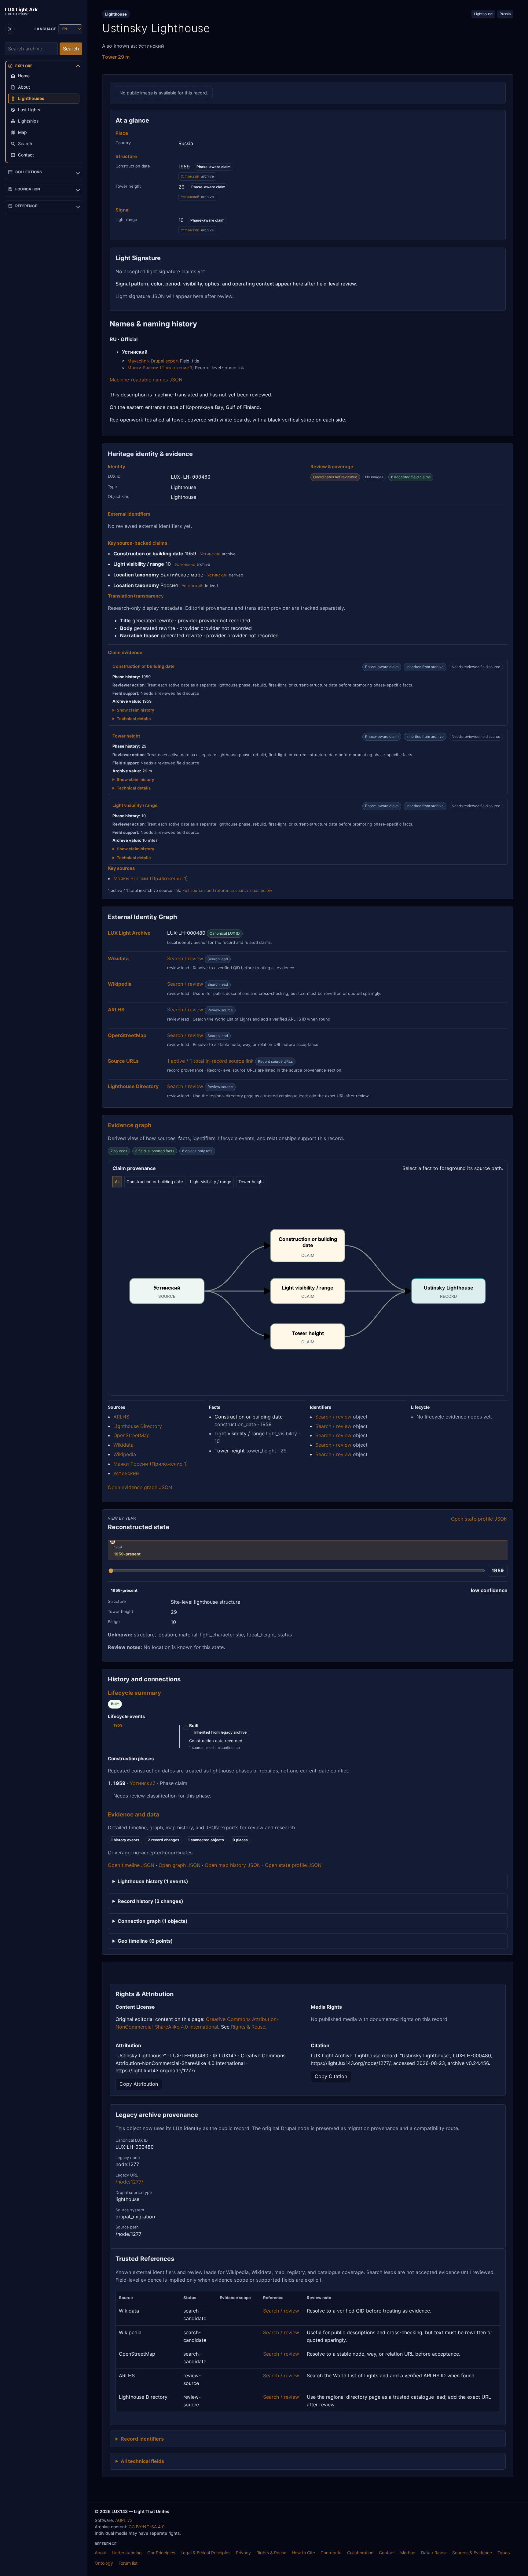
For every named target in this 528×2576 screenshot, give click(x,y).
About (101, 2553)
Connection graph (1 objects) (153, 1921)
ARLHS (121, 1417)
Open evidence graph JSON (140, 1487)
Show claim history (136, 710)
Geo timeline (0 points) (145, 1941)
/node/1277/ (129, 2182)
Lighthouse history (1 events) (153, 1881)
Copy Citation (331, 2076)
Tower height (251, 1182)
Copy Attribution (139, 2084)
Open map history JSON (233, 1865)
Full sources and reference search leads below (227, 890)
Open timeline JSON (131, 1865)
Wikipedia (125, 1454)
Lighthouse (483, 14)
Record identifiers (142, 2439)
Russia (505, 14)
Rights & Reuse (248, 2027)
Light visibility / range (211, 1182)
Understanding (127, 2553)
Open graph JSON (180, 1865)
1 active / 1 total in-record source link (210, 1061)
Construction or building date (155, 1182)
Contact (387, 2553)
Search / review (185, 959)
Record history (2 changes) (150, 1901)
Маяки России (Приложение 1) (161, 368)
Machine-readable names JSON (146, 380)
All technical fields (142, 2461)
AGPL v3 (124, 2520)
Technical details (134, 719)
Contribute (331, 2553)
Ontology (104, 2563)
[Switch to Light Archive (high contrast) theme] (10, 29)
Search (71, 49)
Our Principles (161, 2553)
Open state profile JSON (479, 1519)
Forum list (128, 2563)
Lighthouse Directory (138, 1426)
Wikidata (123, 1445)
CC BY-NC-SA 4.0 (147, 2527)
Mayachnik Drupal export (153, 361)
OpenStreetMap (132, 1435)
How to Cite (303, 2553)
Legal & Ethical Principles (205, 2553)
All (117, 1182)
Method (408, 2553)
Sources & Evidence (472, 2553)
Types (504, 2553)
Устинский (190, 176)
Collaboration (360, 2553)
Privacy (243, 2553)
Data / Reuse (434, 2553)
